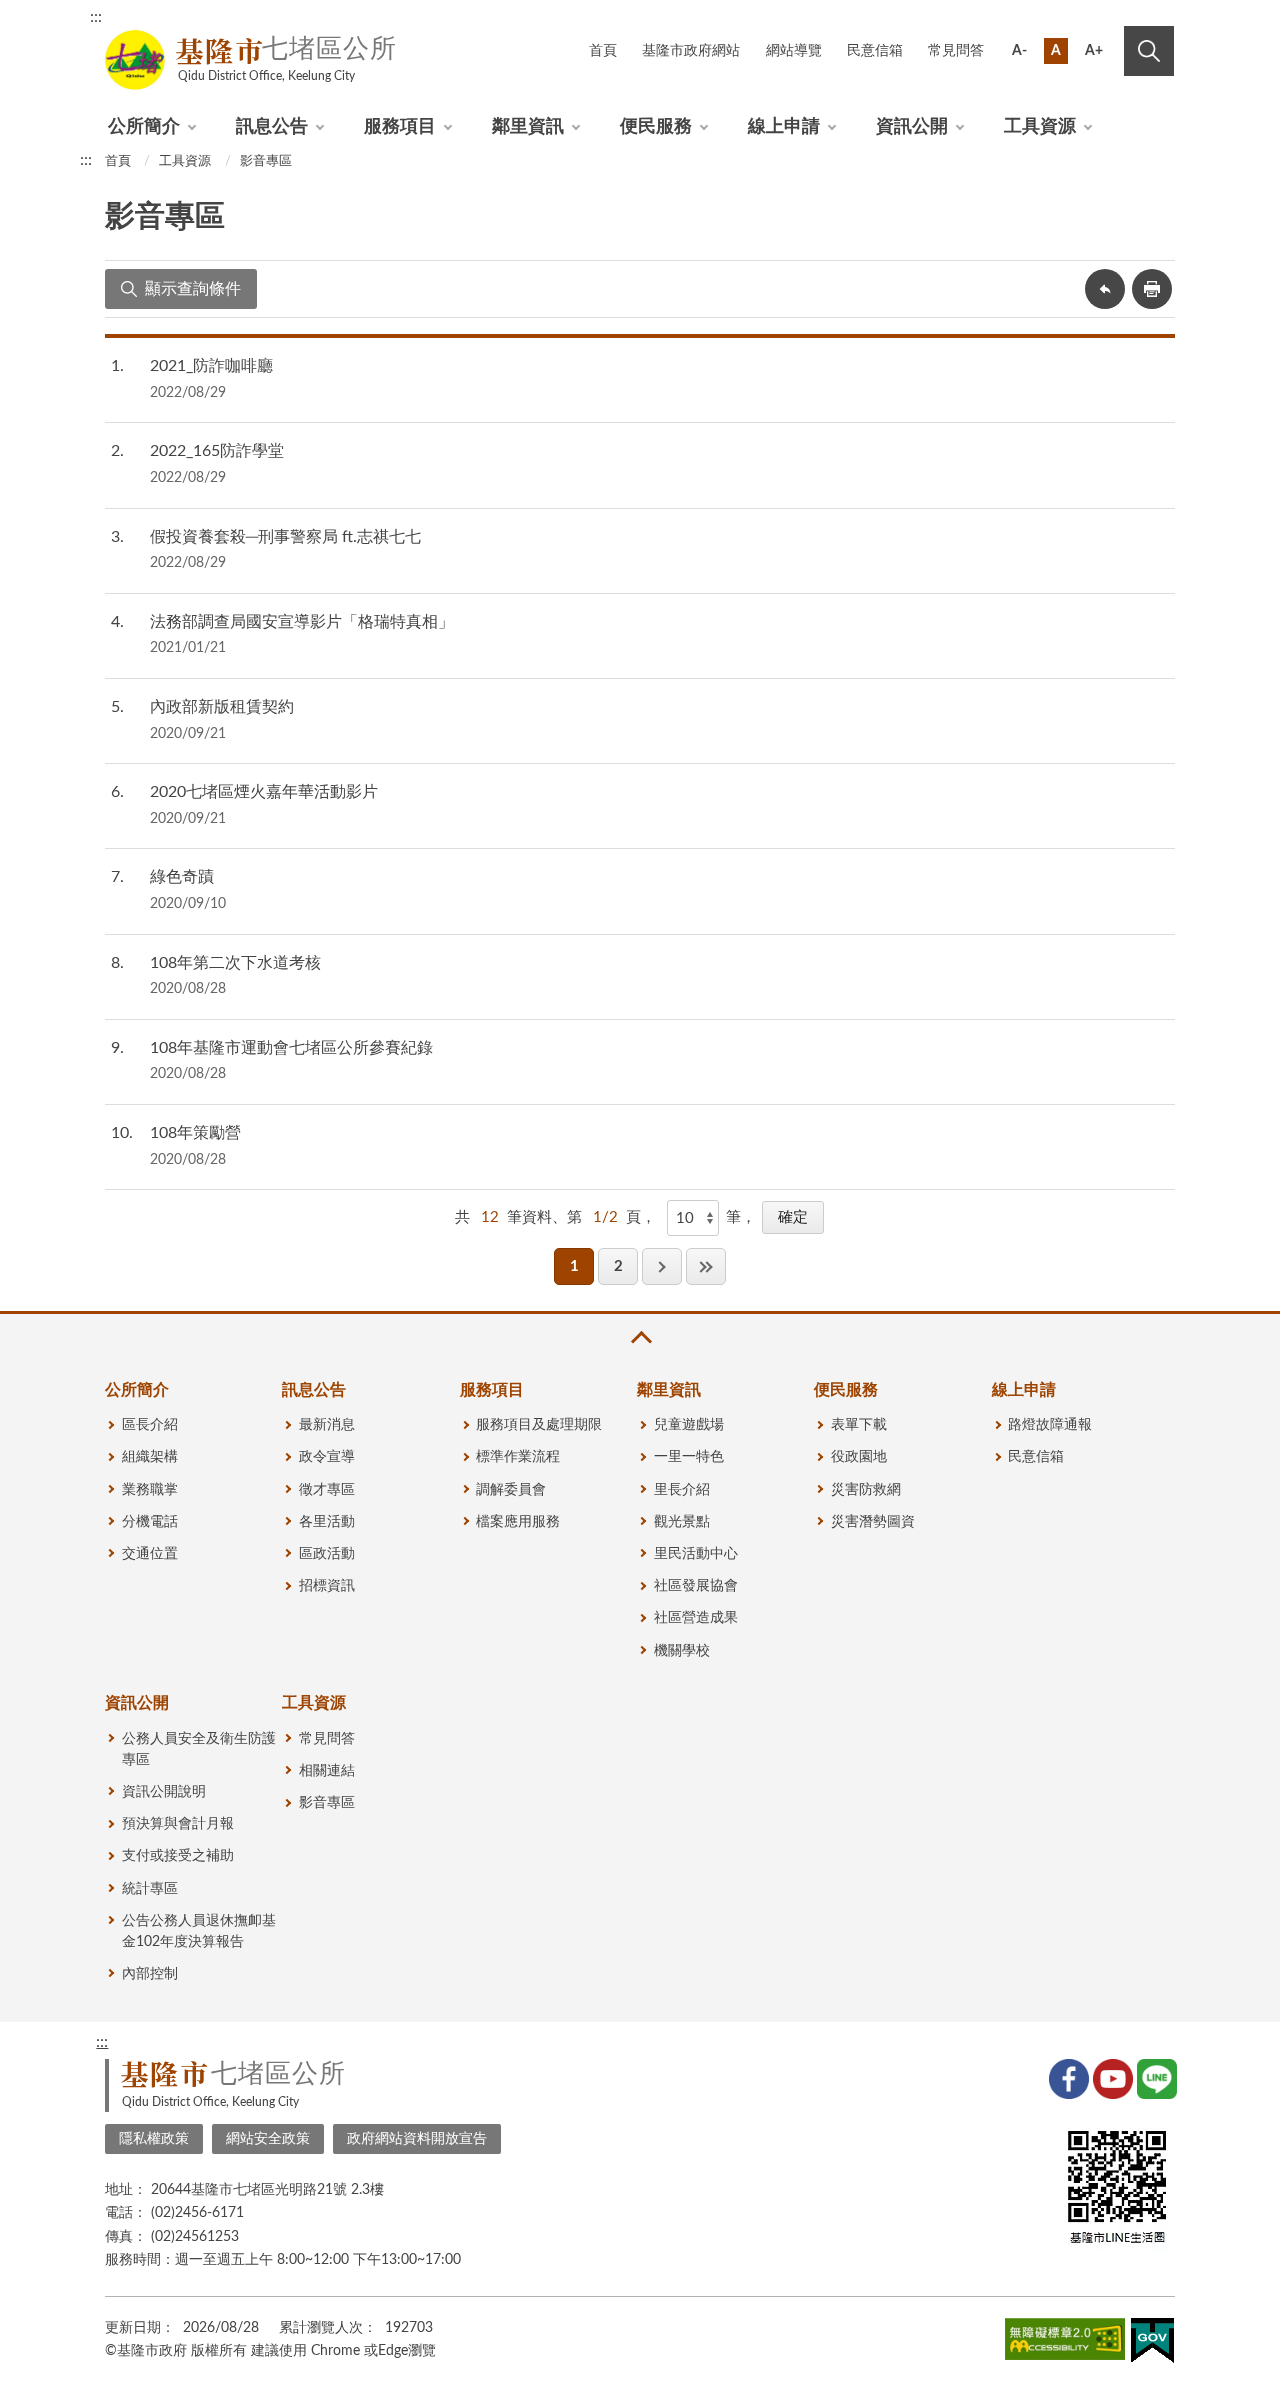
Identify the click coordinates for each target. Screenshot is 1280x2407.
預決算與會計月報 (178, 1824)
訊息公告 (272, 127)
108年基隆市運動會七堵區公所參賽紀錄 (291, 1048)
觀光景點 (682, 1522)
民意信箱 (875, 51)
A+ (1094, 51)
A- (1019, 51)
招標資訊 (327, 1586)
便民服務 (656, 127)
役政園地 (859, 1457)
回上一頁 (1105, 289)
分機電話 (150, 1522)
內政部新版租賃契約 (222, 707)
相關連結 (327, 1771)
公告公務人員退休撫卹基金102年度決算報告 (199, 1931)
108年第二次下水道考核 (235, 963)
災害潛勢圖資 (873, 1522)
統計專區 (150, 1889)
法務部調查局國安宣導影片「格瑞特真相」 (302, 622)
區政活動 (327, 1554)
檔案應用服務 (518, 1522)
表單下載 (859, 1425)
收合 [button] (640, 1337)
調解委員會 (511, 1490)
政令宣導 (327, 1457)
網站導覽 (794, 51)
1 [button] (574, 1266)
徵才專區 (327, 1490)
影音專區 (266, 161)
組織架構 (150, 1457)
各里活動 (327, 1522)
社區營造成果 (696, 1618)
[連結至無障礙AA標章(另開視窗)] (1065, 2343)
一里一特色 (689, 1457)
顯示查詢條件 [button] (193, 289)
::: (96, 17)
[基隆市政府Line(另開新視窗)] (1155, 2077)
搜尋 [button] (1149, 51)
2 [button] (618, 1266)
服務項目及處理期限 (539, 1425)
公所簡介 (144, 127)
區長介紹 (150, 1425)
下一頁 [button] (662, 1266)
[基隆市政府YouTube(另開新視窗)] (1111, 2077)
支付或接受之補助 (178, 1856)
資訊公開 (912, 127)
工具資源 (1040, 127)
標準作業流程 (518, 1457)
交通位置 (150, 1554)
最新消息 (327, 1425)
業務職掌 (150, 1490)
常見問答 (956, 51)
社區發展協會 (696, 1586)
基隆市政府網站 (691, 51)
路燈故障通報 (1050, 1425)
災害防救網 (866, 1490)
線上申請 (784, 127)
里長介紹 (682, 1490)
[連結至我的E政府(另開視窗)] (1152, 2344)
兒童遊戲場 (689, 1425)
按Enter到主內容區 (1107, 20)
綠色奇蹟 (182, 877)
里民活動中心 (696, 1554)
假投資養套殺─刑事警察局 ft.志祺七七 (285, 537)
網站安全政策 (268, 2139)
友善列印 (1152, 289)
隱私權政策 (154, 2139)
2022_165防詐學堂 (217, 451)
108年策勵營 (195, 1133)
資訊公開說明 (164, 1792)
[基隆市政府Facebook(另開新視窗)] (1067, 2077)
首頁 (603, 51)
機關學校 (682, 1651)
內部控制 (150, 1974)
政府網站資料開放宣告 (417, 2139)
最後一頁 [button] (706, 1266)
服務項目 (400, 127)
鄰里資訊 (528, 127)
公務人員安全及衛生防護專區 (199, 1749)
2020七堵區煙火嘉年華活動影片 (264, 792)
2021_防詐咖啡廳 (211, 366)
